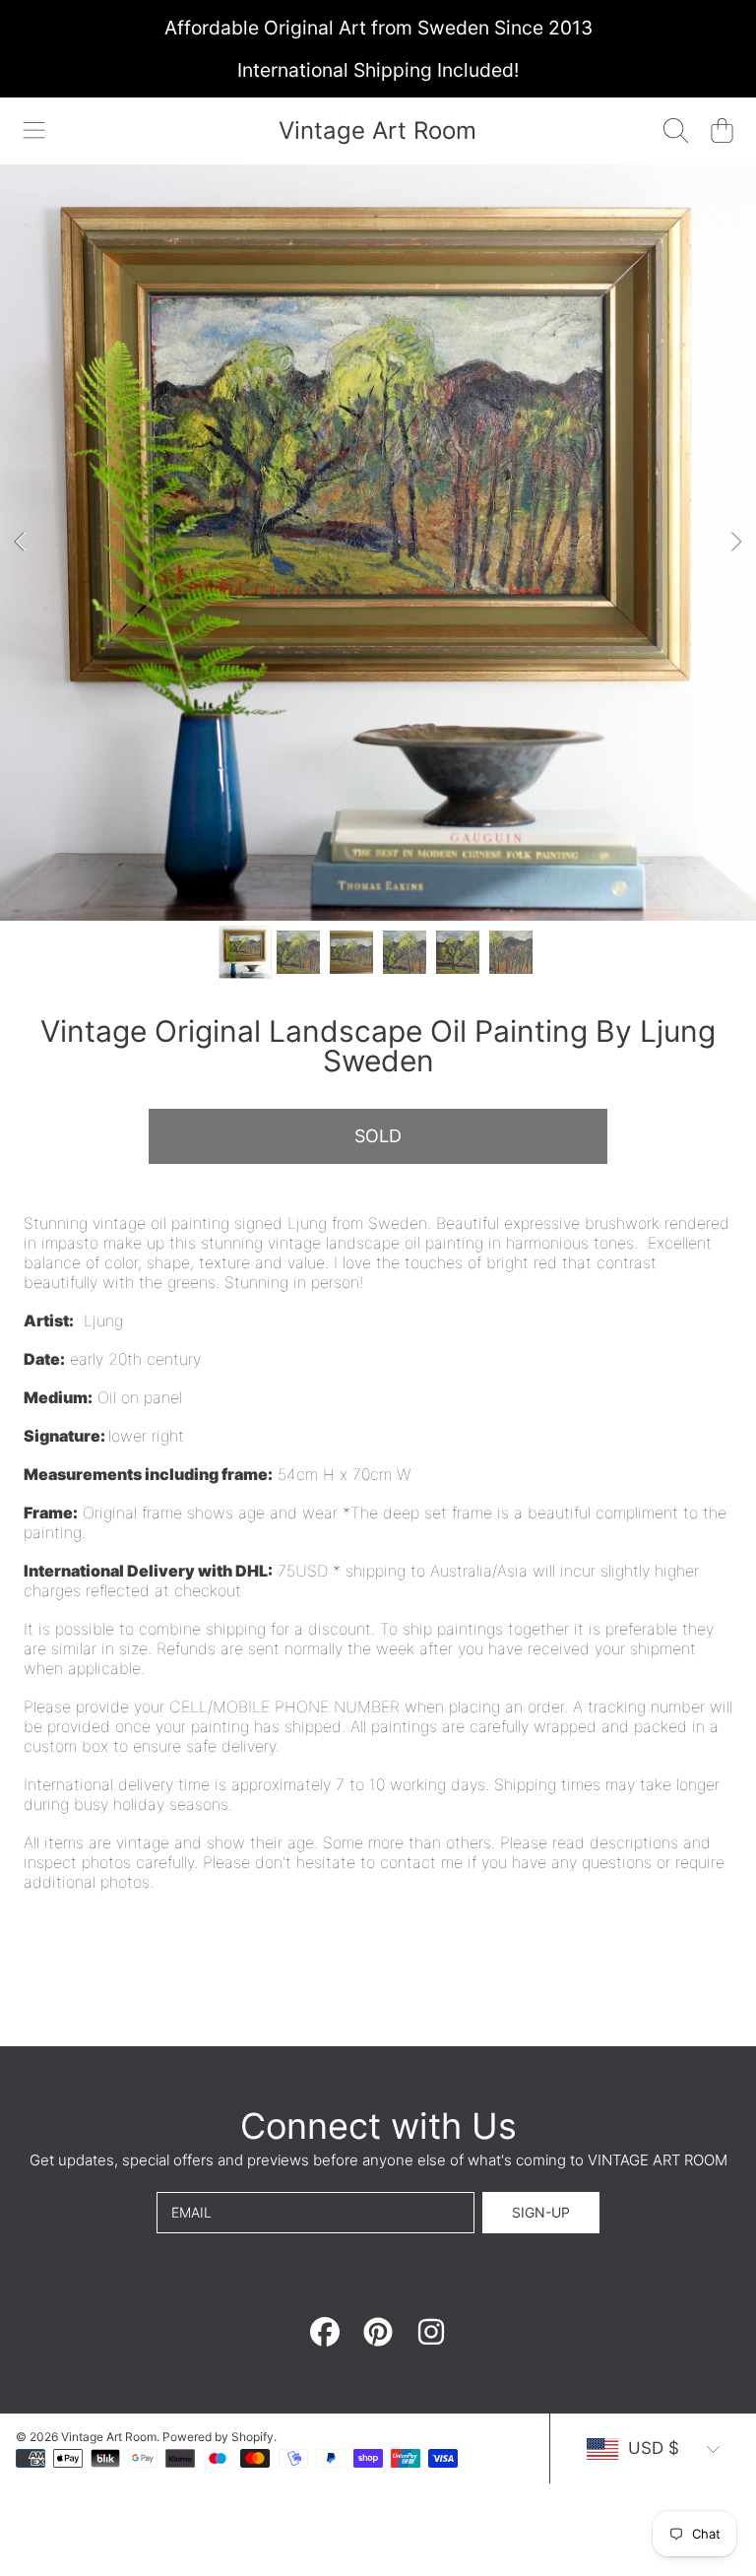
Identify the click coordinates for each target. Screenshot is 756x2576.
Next (735, 543)
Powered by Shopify (218, 2437)
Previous (21, 543)
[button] (34, 131)
